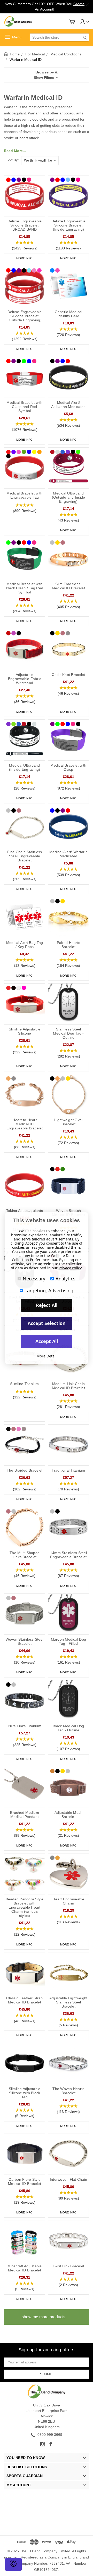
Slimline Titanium (24, 1384)
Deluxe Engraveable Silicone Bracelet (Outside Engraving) (25, 316)
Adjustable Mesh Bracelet (69, 1815)
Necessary (34, 1279)
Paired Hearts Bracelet (68, 945)
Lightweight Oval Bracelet (68, 1122)
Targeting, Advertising (49, 1290)
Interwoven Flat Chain (68, 2179)
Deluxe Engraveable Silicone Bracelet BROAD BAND (25, 225)
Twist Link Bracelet (69, 2266)
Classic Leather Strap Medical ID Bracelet (24, 2000)
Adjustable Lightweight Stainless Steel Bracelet (68, 2002)
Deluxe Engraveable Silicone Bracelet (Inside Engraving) (69, 225)
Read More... (15, 151)
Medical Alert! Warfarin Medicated (68, 854)
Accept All (47, 1341)
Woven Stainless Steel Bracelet (25, 1641)
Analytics (65, 1279)
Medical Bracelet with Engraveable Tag (24, 495)
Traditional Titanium (68, 1470)
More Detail (47, 1356)
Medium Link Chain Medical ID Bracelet (68, 1386)
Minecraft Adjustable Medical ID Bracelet (25, 2268)
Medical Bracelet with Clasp (68, 767)
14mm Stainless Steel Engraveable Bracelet (68, 1555)
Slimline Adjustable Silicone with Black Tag (25, 2093)
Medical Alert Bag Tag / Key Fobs (25, 945)
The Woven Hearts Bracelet (68, 2091)
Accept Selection (47, 1323)
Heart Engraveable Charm (68, 1901)
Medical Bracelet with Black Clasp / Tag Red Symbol (25, 588)
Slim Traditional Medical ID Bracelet (68, 586)
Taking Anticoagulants (25, 1211)
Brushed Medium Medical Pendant (25, 1815)
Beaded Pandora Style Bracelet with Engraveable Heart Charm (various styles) (25, 1907)
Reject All (47, 1305)
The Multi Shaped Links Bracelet (25, 1555)
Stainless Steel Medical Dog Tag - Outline (68, 1033)
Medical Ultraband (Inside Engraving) (25, 767)
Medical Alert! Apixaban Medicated (68, 405)
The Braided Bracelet (25, 1470)
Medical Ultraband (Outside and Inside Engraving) (69, 497)
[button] (47, 75)
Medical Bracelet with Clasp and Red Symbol (24, 407)
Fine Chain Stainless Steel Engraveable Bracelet (25, 856)
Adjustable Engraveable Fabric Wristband (25, 679)
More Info (24, 258)
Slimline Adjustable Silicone (25, 1031)
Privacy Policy (70, 1268)
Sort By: (13, 160)
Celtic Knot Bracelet (68, 675)
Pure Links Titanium (25, 1726)
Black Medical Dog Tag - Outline (68, 1728)
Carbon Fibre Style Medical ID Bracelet (25, 2181)
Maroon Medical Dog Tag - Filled (69, 1641)
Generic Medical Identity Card (69, 314)
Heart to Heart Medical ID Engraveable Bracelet (25, 1124)
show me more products (44, 2317)
